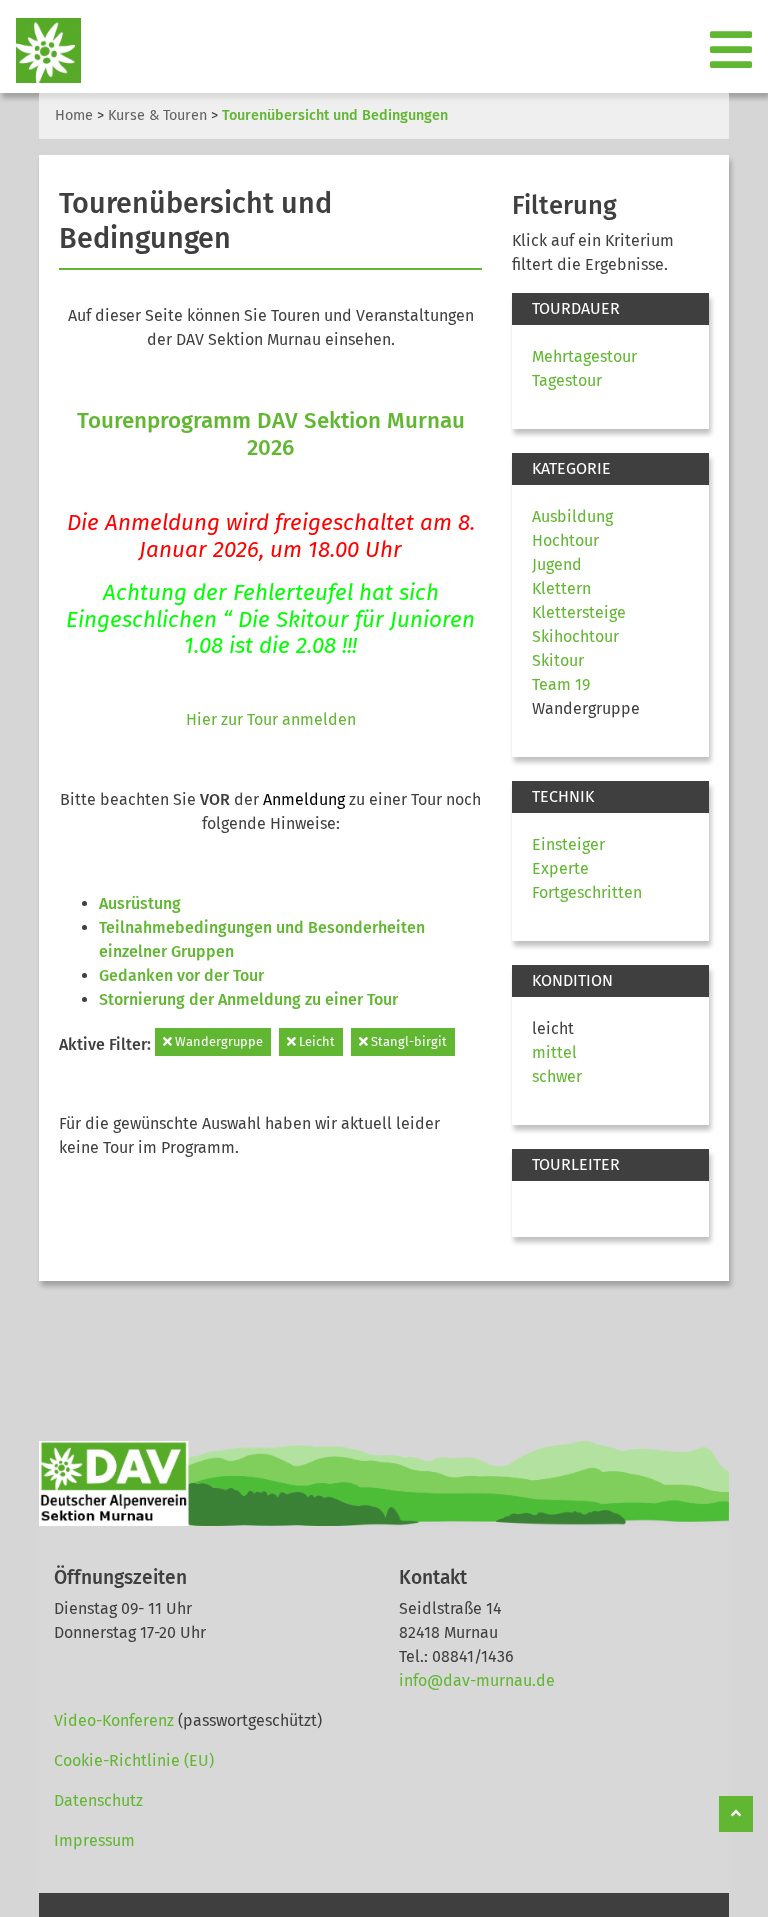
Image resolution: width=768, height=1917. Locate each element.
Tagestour (567, 380)
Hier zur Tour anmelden (271, 719)
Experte (560, 868)
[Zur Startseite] (40, 50)
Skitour (558, 660)
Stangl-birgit (407, 1041)
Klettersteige (579, 612)
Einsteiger (568, 844)
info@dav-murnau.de (477, 1680)
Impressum (94, 1840)
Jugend (557, 564)
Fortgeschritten (587, 892)
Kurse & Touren (157, 115)
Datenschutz (98, 1800)
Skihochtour (575, 636)
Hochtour (565, 540)
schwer (557, 1076)
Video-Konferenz (114, 1720)
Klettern (561, 588)
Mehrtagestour (584, 356)
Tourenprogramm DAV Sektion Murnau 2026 (271, 434)
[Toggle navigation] (733, 51)
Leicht (315, 1041)
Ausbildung (572, 516)
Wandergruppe (217, 1041)
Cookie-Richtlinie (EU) (134, 1760)
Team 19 (561, 684)
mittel (554, 1052)
